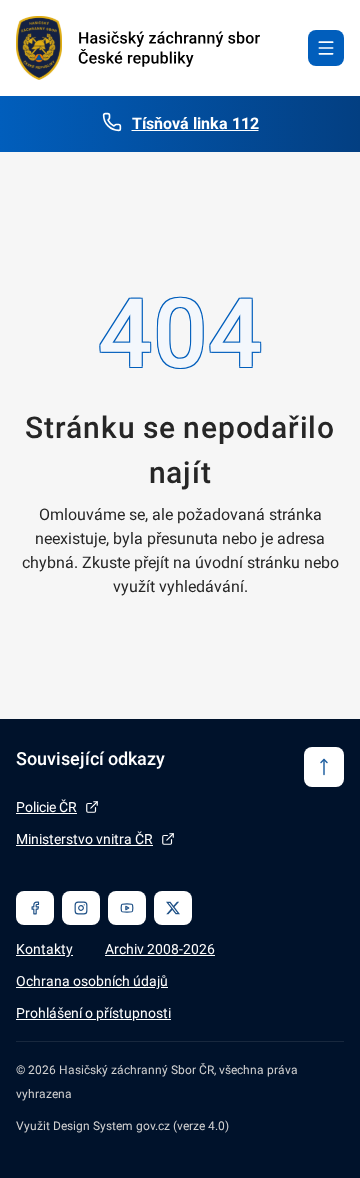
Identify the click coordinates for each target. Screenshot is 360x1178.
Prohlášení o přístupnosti (93, 1013)
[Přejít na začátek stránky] (324, 767)
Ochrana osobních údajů (92, 981)
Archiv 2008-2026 (160, 949)
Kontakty (44, 949)
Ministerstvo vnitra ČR (84, 839)
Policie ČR (46, 807)
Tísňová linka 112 (195, 123)
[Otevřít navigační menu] (326, 48)
